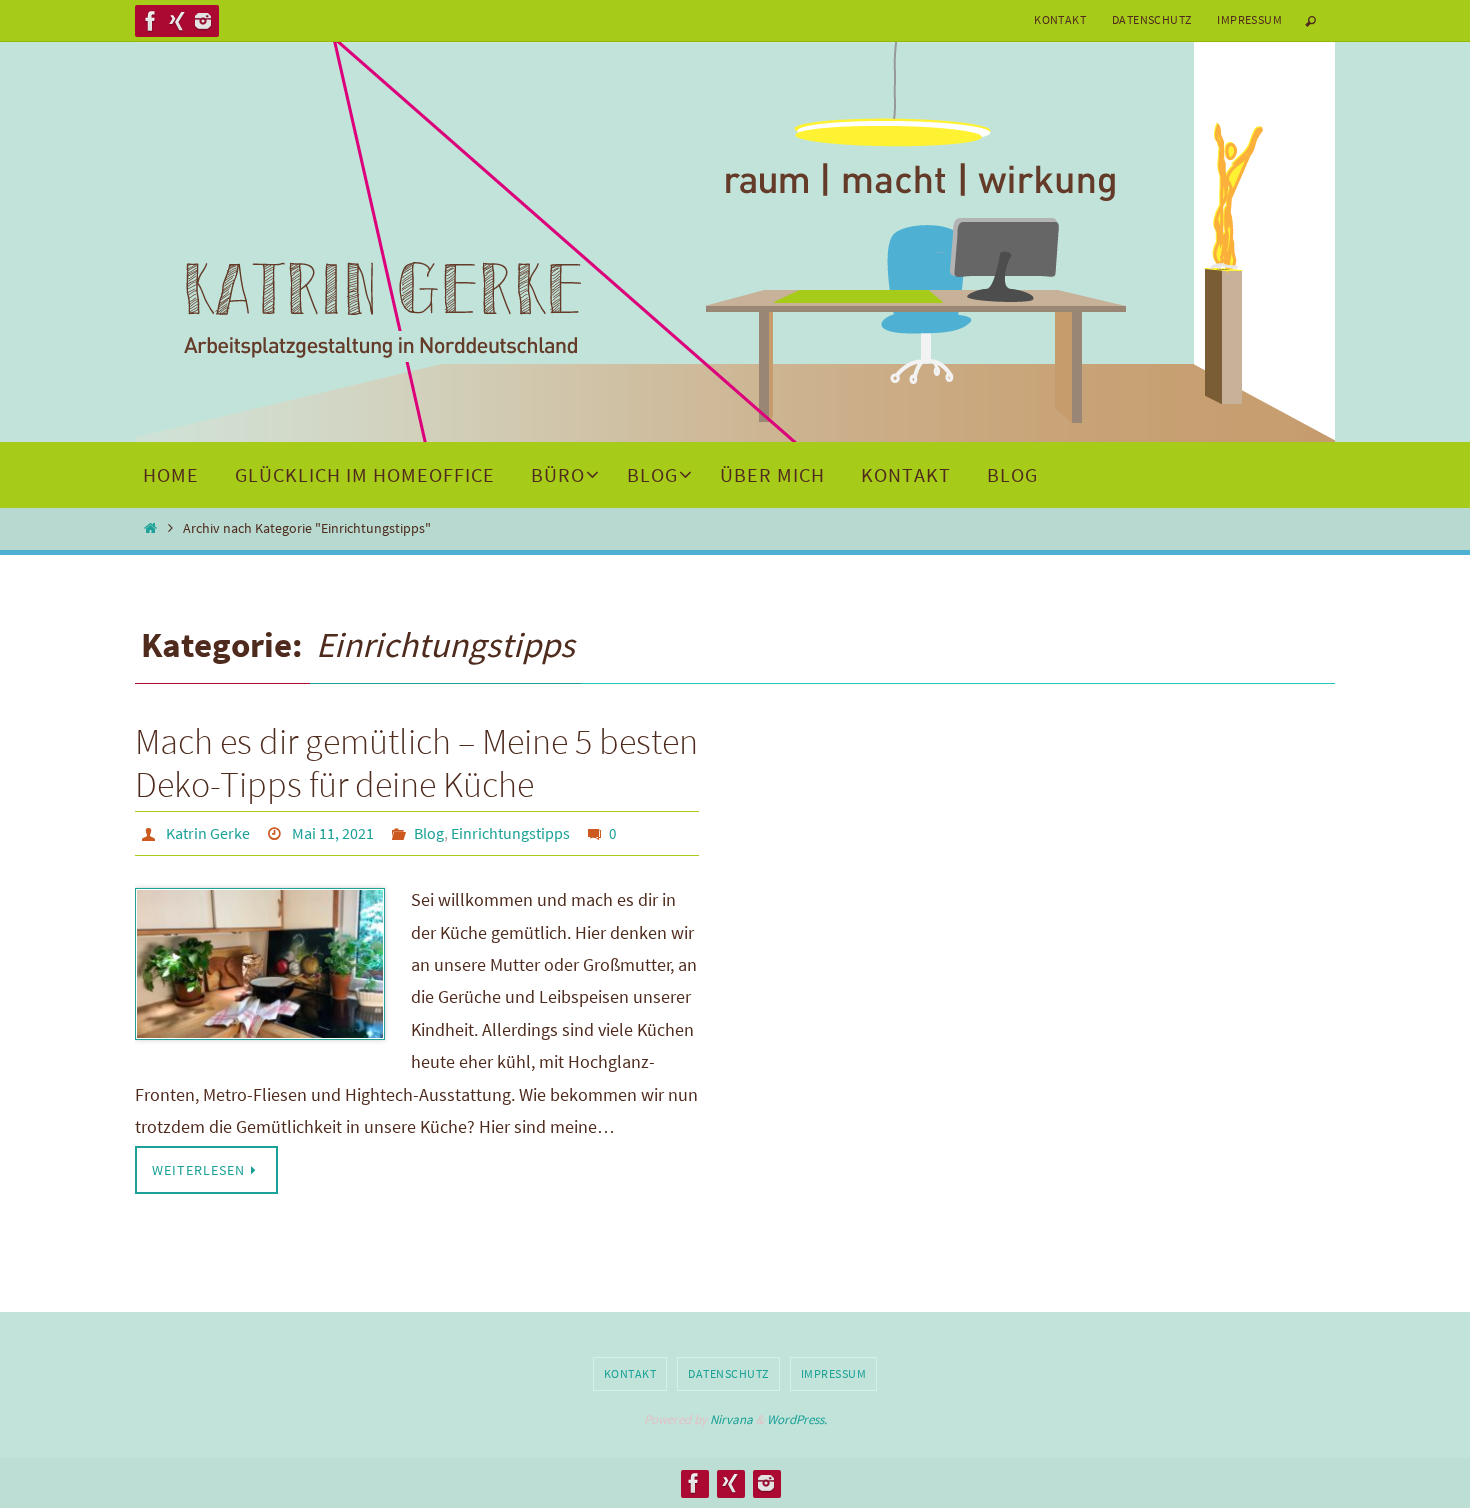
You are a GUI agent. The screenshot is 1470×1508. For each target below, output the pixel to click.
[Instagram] (203, 21)
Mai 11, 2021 (333, 833)
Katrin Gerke (208, 833)
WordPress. (797, 1419)
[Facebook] (151, 21)
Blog (429, 833)
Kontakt (1060, 19)
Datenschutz (1151, 19)
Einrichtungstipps (510, 833)
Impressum (1249, 19)
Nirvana (731, 1419)
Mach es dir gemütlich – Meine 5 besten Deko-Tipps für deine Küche (416, 763)
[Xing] (177, 21)
